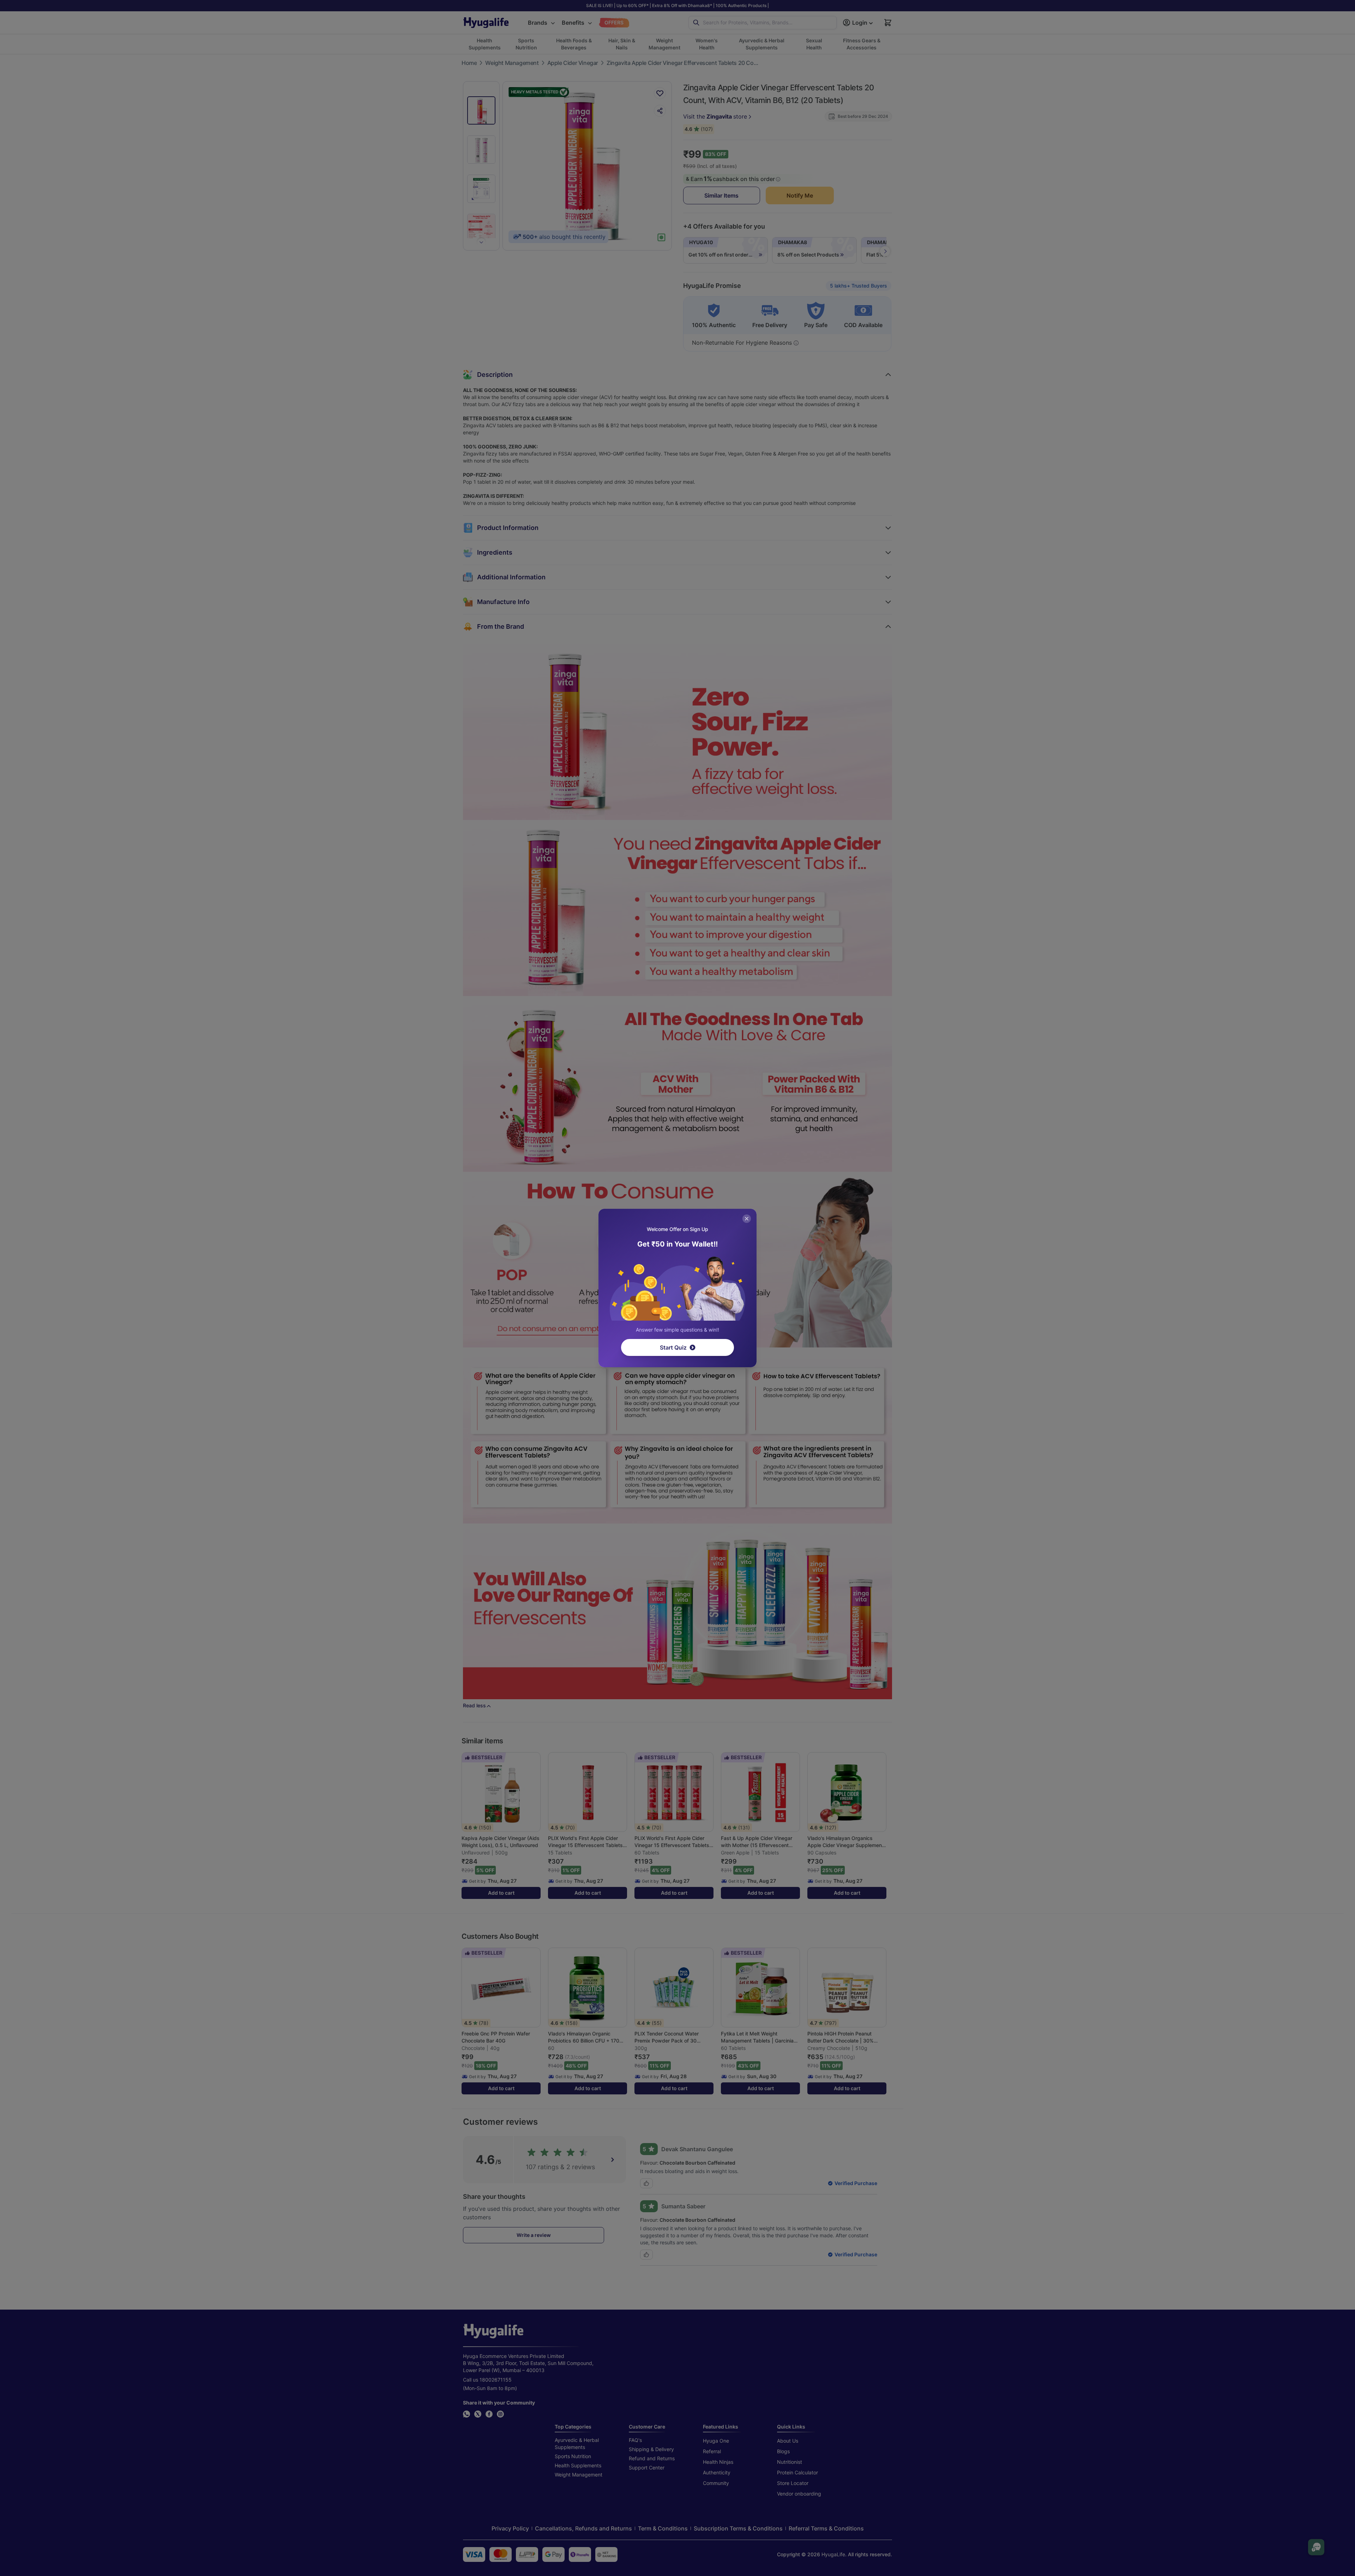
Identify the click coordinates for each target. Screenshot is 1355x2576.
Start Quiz (673, 1347)
